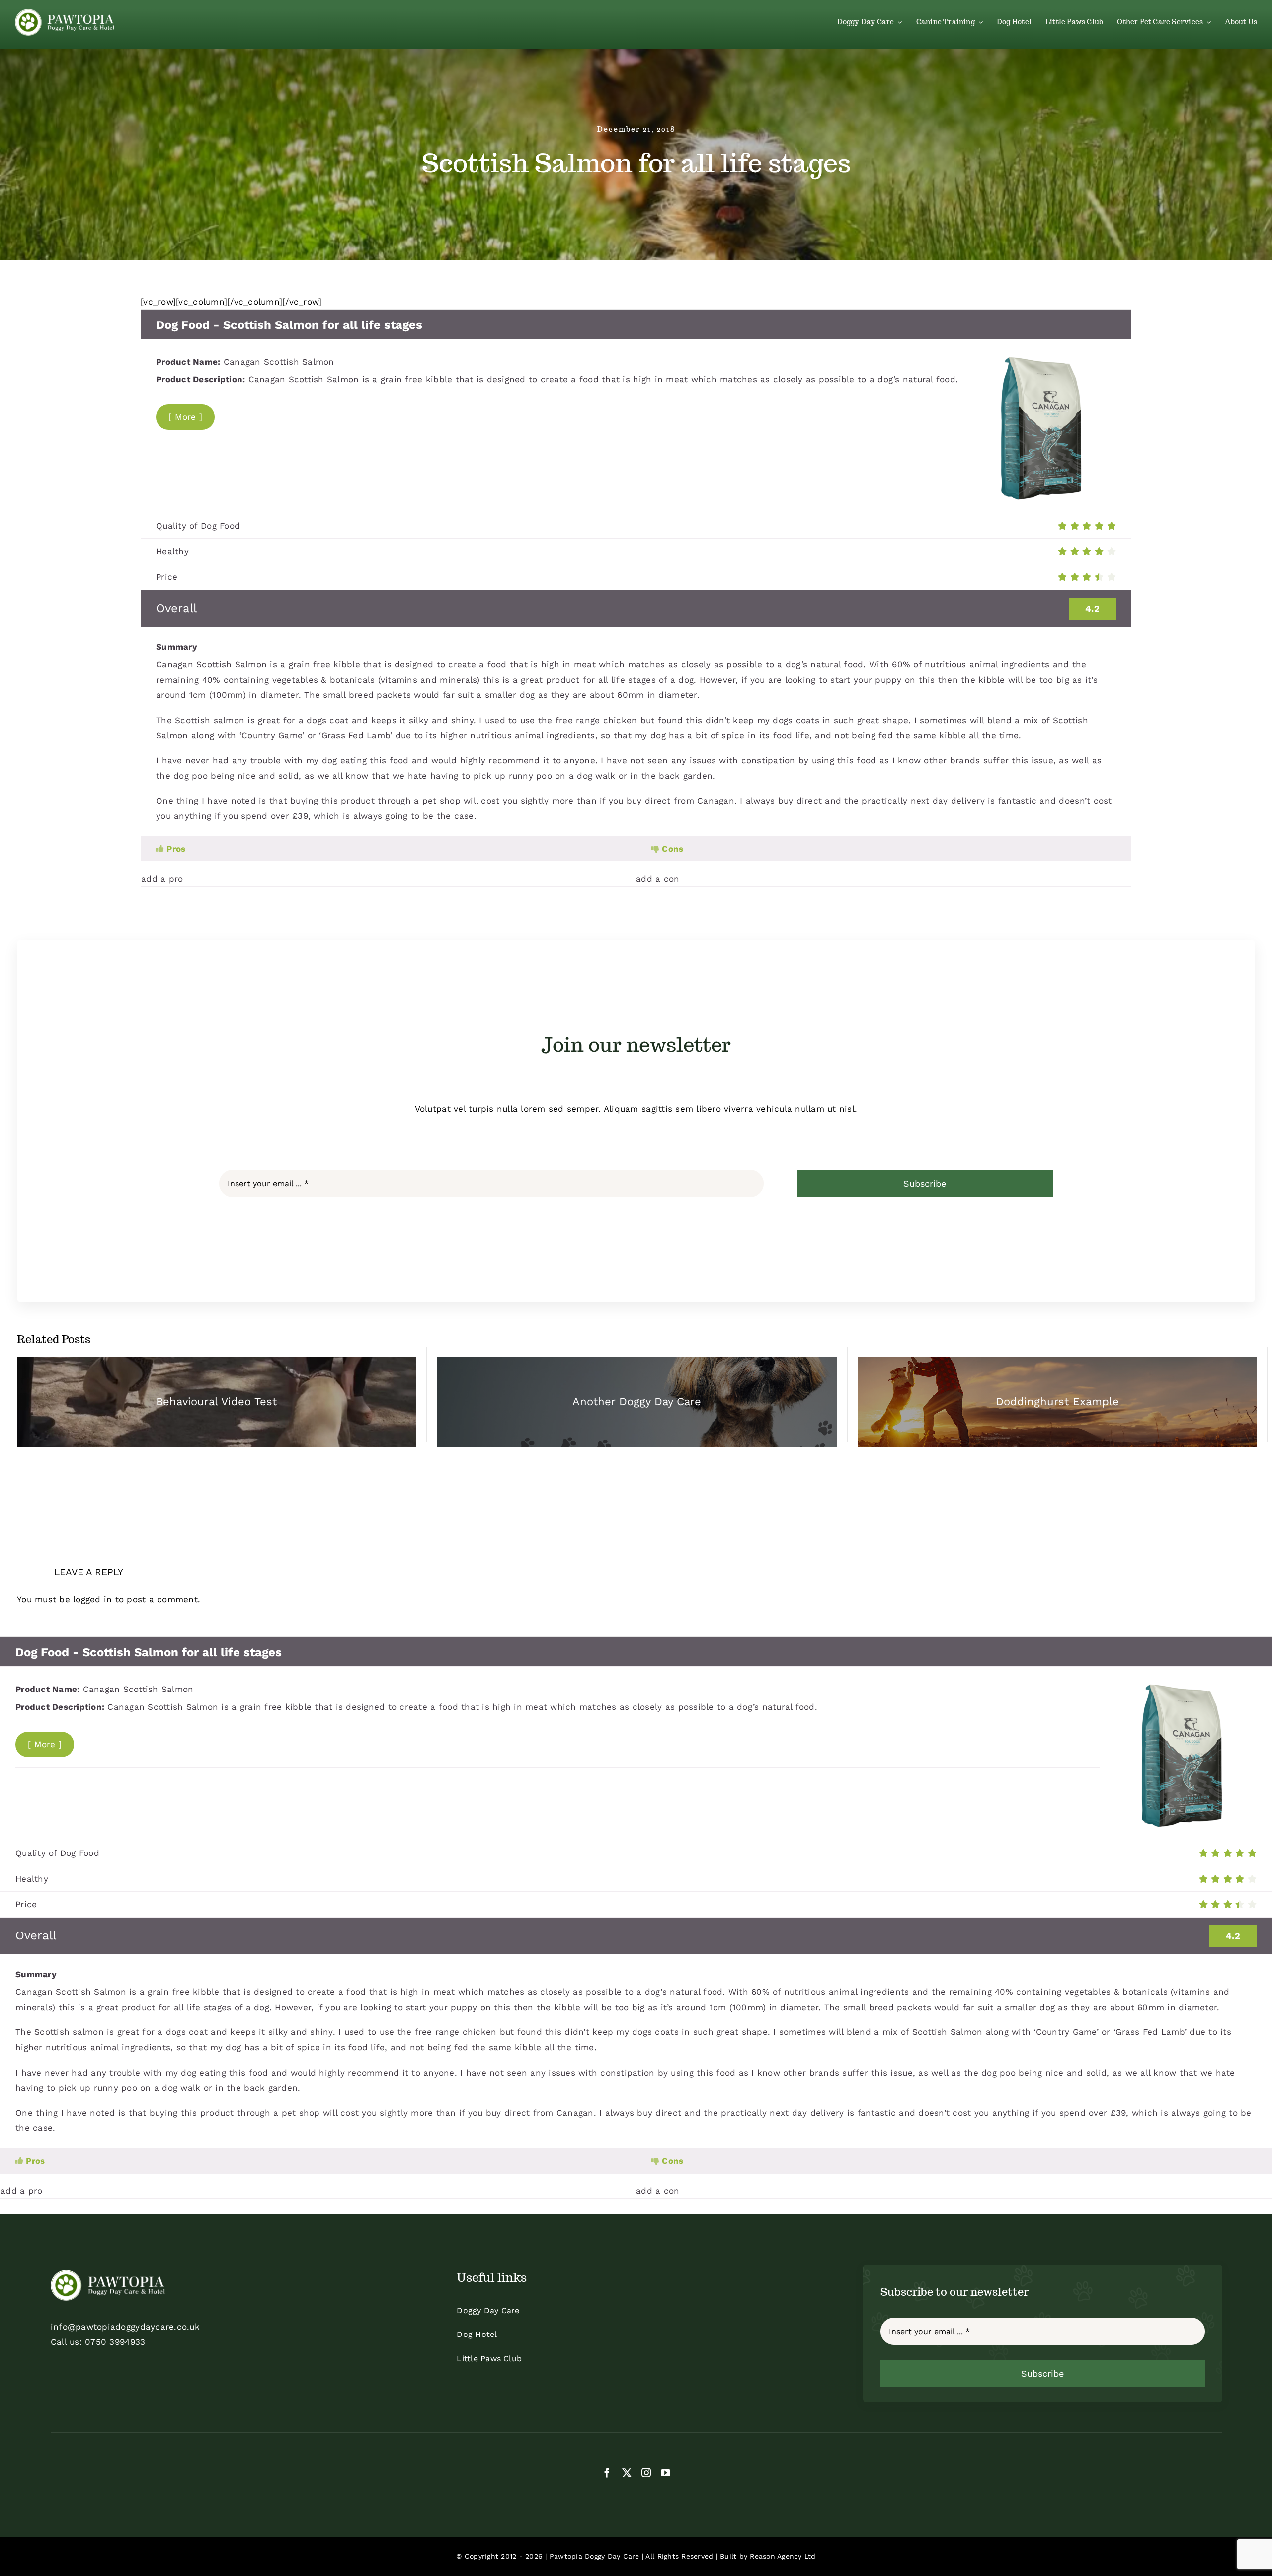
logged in (92, 1599)
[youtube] (666, 2472)
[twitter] (627, 2472)
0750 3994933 (115, 2342)
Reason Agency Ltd (783, 2556)
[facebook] (607, 2472)
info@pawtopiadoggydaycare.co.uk (125, 2327)
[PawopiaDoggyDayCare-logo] (65, 13)
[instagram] (646, 2472)
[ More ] (185, 417)
